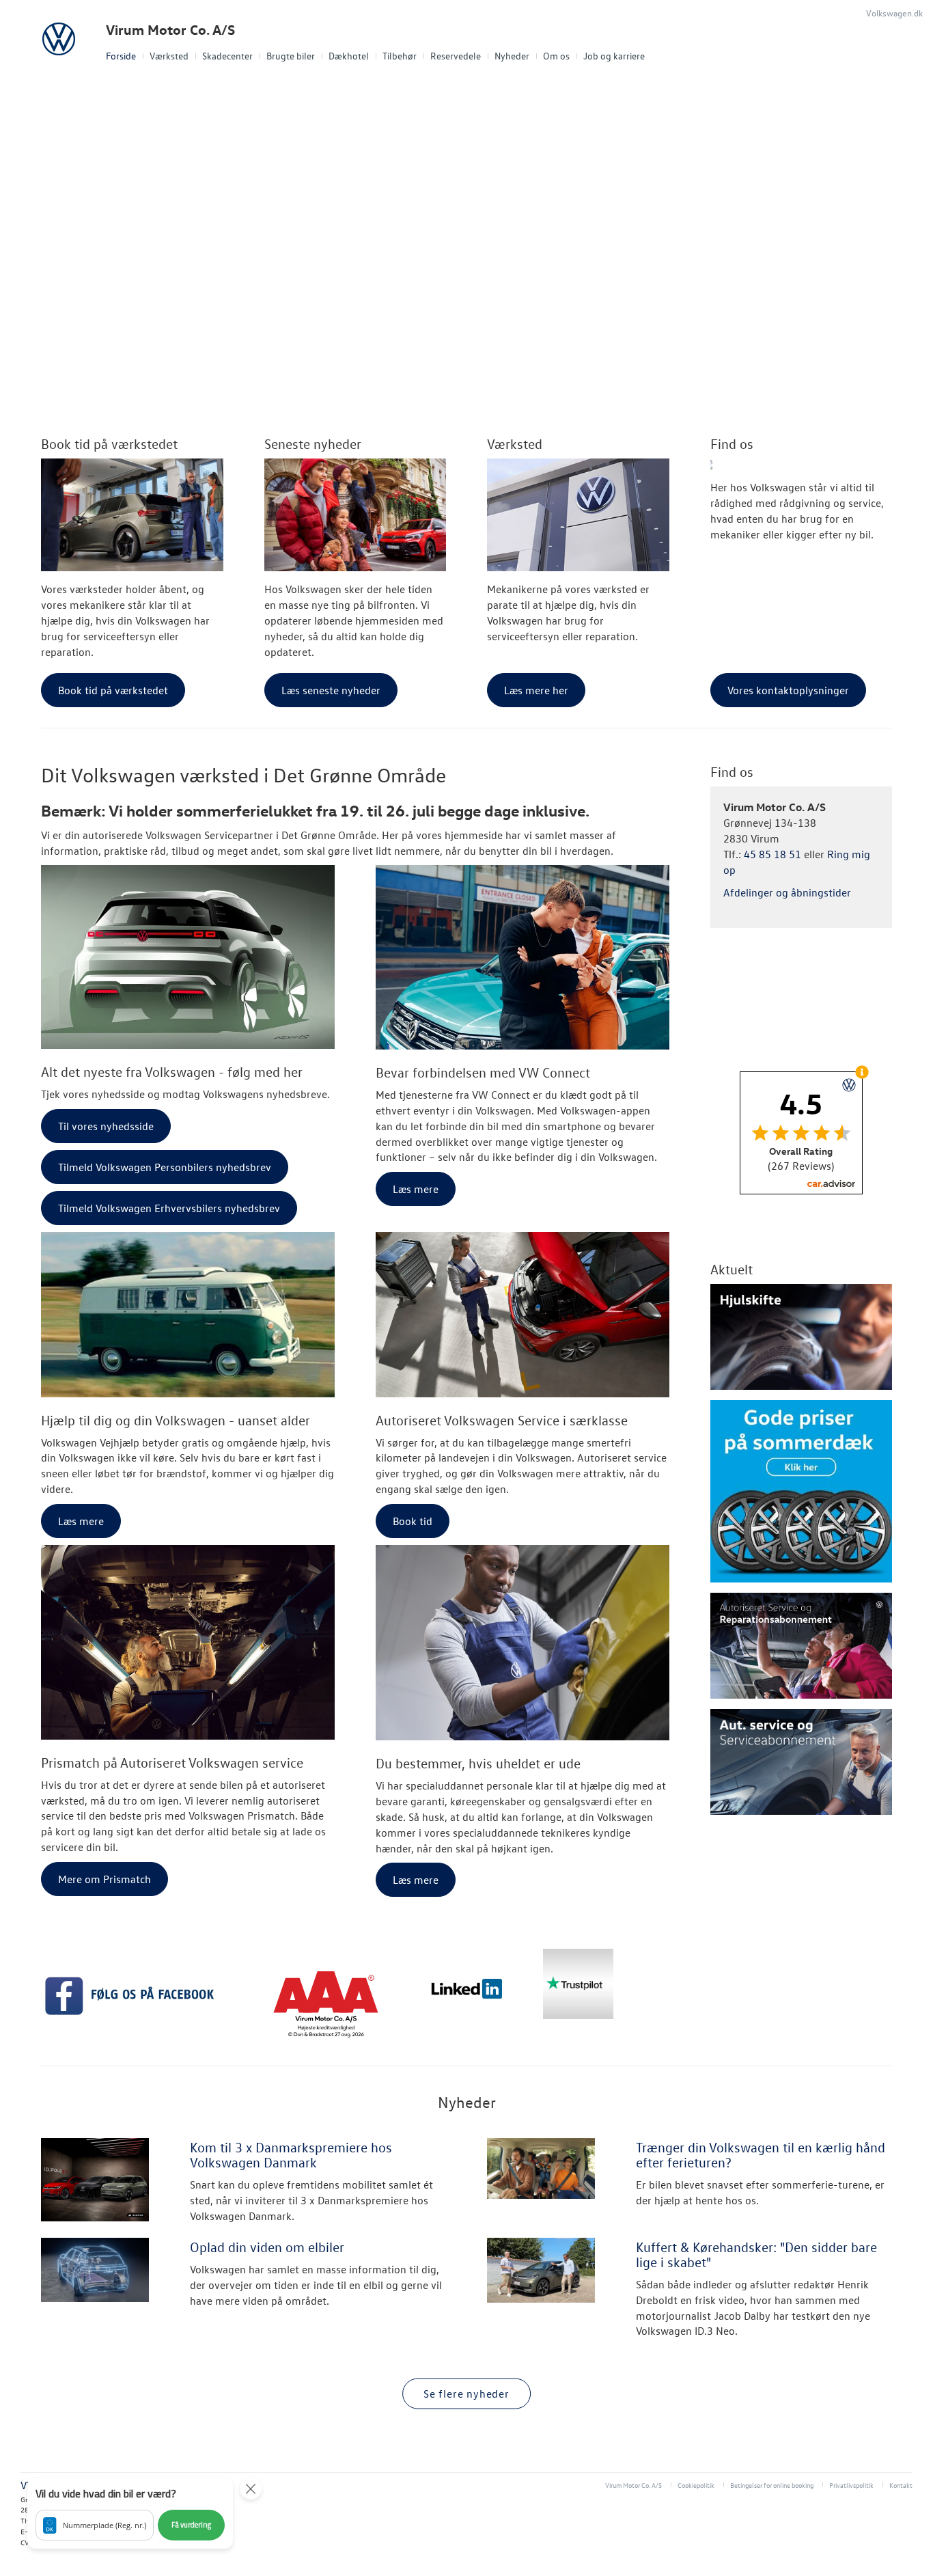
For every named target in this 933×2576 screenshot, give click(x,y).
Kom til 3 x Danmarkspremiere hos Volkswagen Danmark (291, 2154)
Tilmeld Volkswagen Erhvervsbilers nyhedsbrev (169, 1208)
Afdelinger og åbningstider (787, 892)
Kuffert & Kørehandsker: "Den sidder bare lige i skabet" (756, 2254)
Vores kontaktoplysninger (788, 690)
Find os (732, 443)
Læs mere (416, 1189)
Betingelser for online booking (772, 2485)
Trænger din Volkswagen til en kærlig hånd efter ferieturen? (761, 2154)
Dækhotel (349, 56)
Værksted (169, 56)
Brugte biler (291, 56)
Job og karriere (614, 56)
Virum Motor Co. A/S (170, 30)
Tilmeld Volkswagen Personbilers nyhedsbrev (165, 1167)
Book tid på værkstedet (109, 443)
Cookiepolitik (696, 2485)
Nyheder (512, 56)
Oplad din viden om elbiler (267, 2247)
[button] (130, 2513)
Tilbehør (400, 56)
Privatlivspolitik (851, 2485)
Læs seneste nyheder (331, 690)
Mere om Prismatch (105, 1879)
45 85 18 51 (772, 854)
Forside (121, 56)
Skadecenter (227, 56)
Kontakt (901, 2485)
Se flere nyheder (466, 2394)
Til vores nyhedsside (106, 1126)
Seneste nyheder (313, 443)
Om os (556, 56)
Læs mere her (536, 690)
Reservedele (456, 56)
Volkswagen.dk (894, 13)
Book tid (413, 1521)
